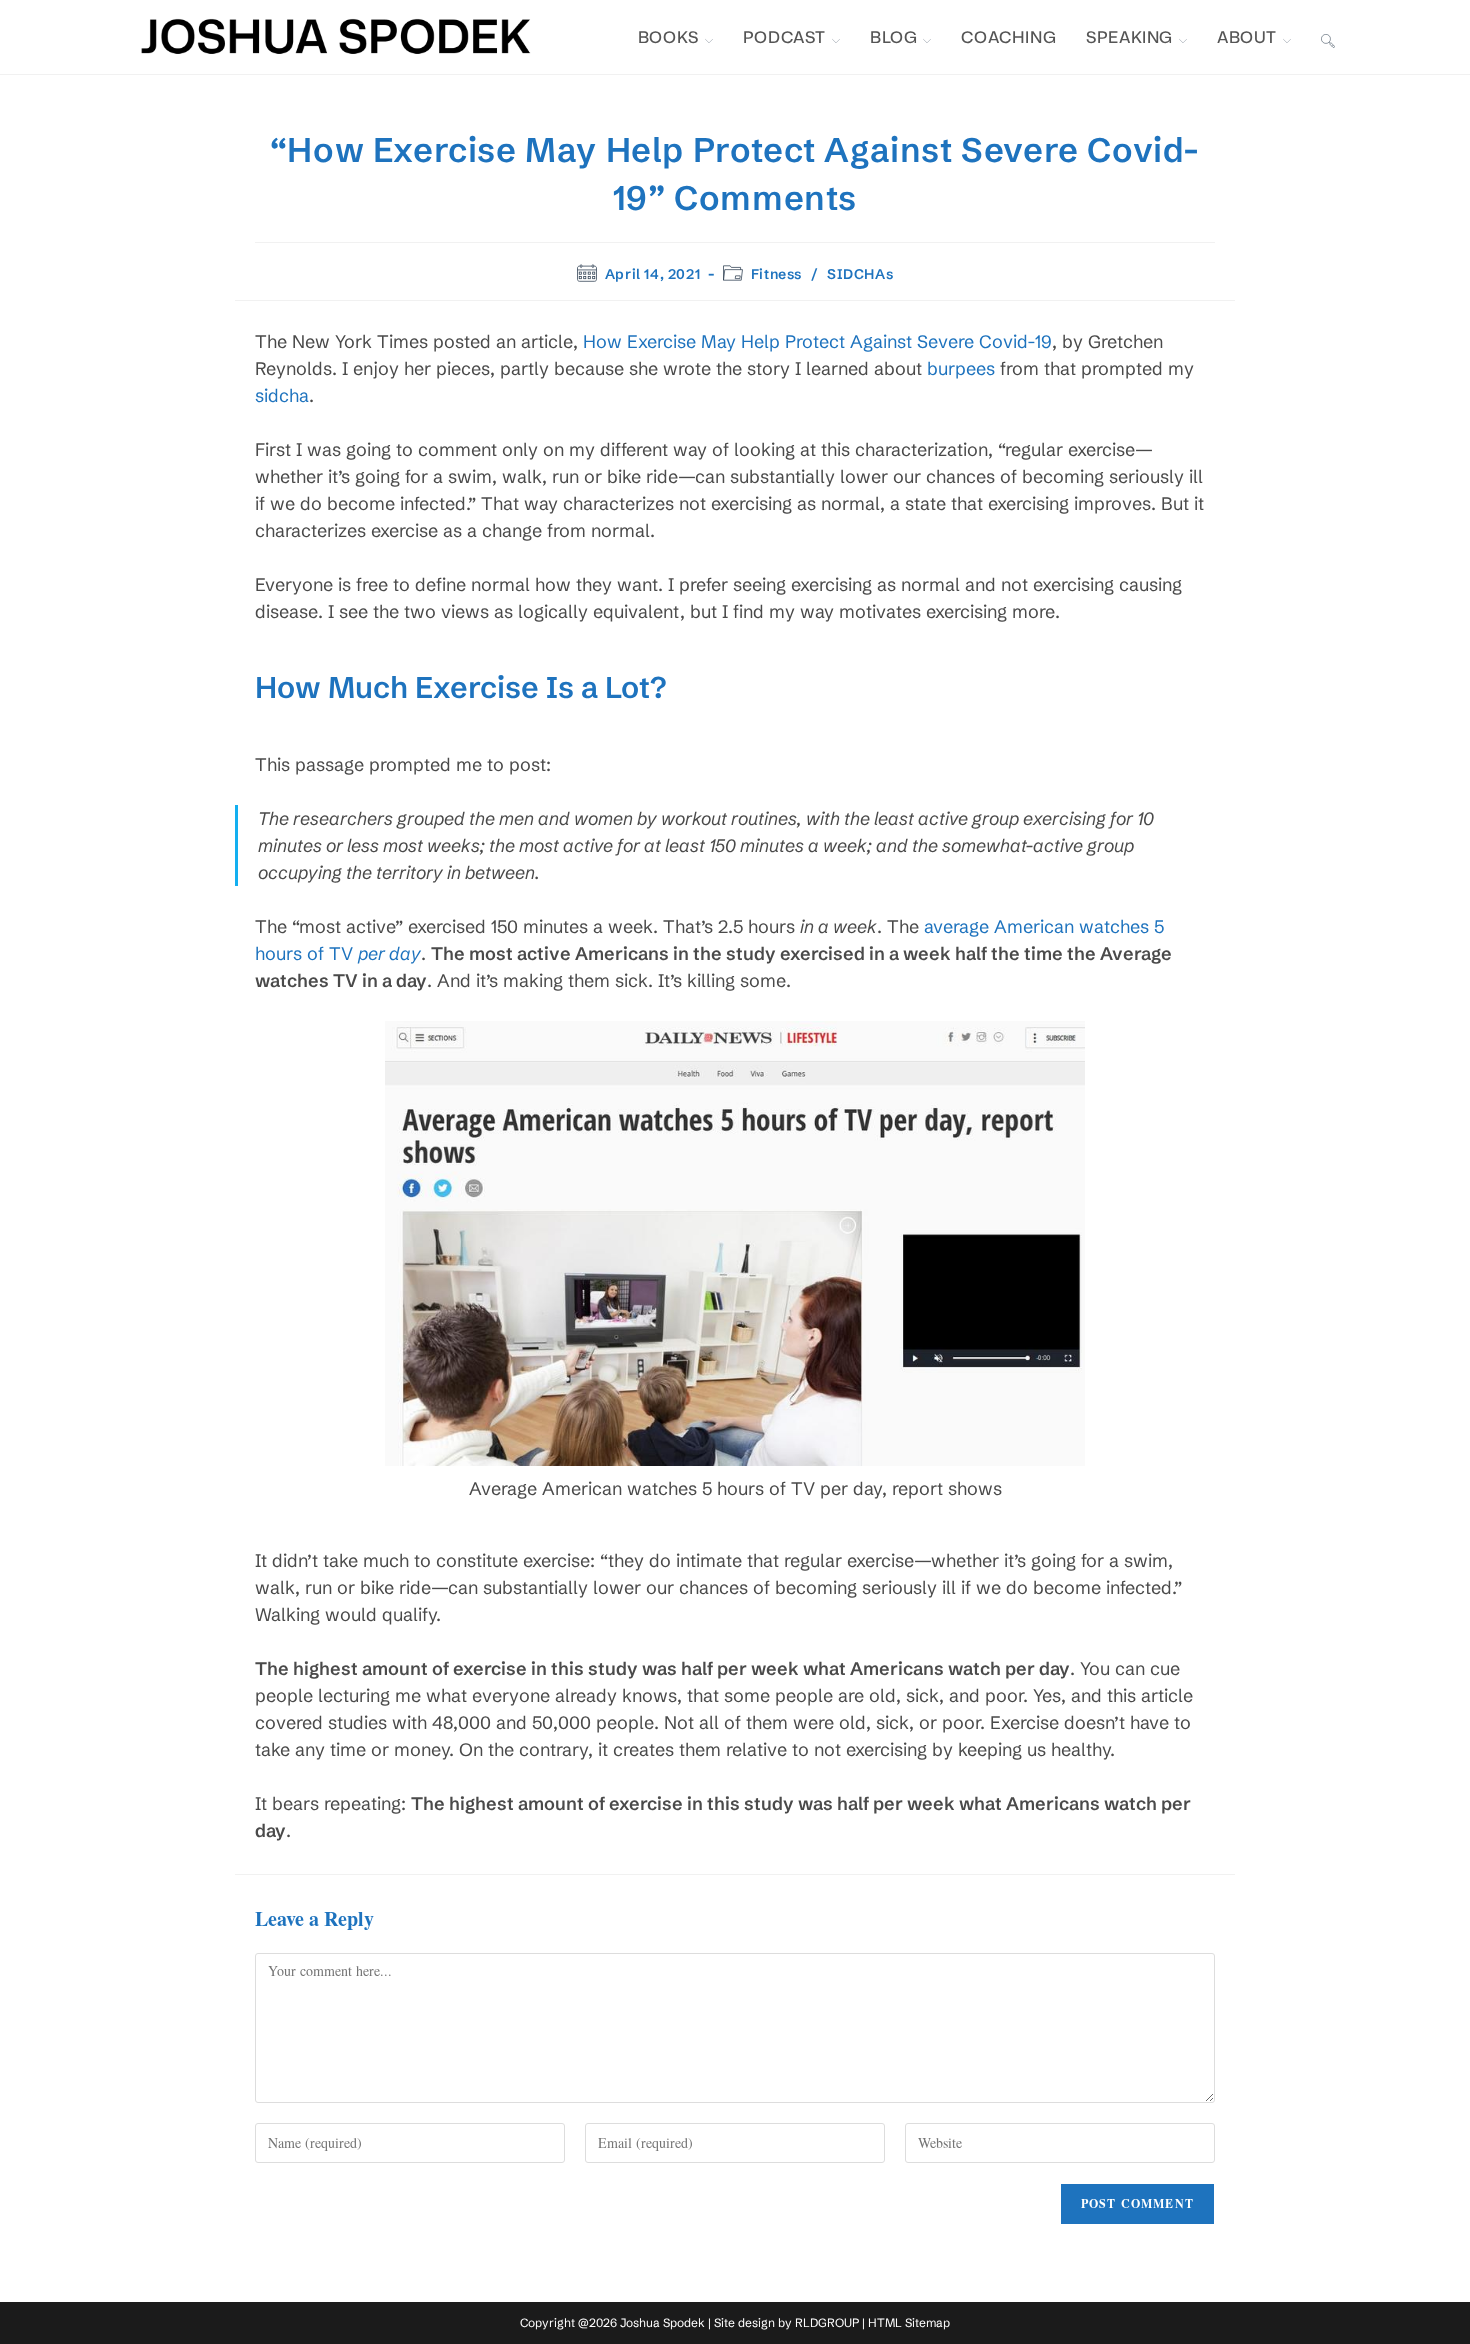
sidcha (282, 395)
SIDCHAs (860, 274)
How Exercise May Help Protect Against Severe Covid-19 (817, 341)
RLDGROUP (827, 2322)
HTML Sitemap (909, 2322)
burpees (961, 368)
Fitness (776, 274)
